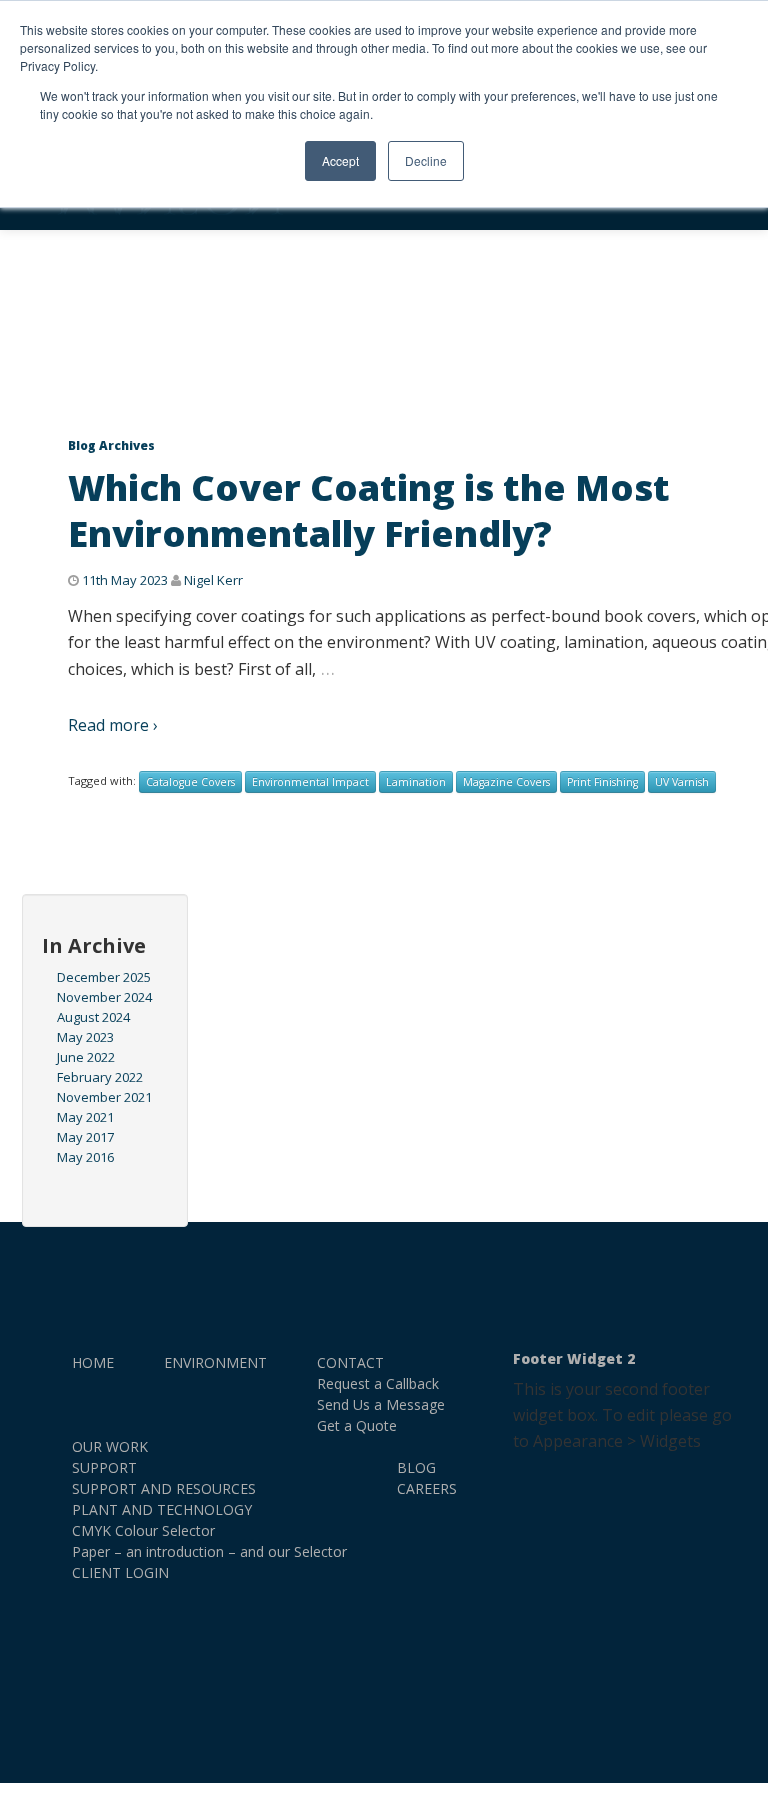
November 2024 (104, 997)
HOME (93, 1362)
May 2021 (85, 1117)
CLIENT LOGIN (120, 1572)
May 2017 (85, 1137)
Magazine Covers (506, 782)
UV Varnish (682, 782)
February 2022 (100, 1077)
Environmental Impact (310, 782)
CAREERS (427, 1488)
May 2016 (85, 1157)
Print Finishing (602, 782)
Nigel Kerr (213, 580)
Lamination (416, 782)
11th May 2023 (125, 580)
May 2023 (85, 1037)
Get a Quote (357, 1425)
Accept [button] (340, 160)
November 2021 (104, 1097)
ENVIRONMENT (215, 1362)
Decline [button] (426, 160)
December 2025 (104, 977)
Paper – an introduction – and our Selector (209, 1551)
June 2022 (86, 1057)
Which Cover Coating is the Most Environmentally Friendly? (369, 510)
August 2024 (93, 1017)
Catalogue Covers (190, 782)
